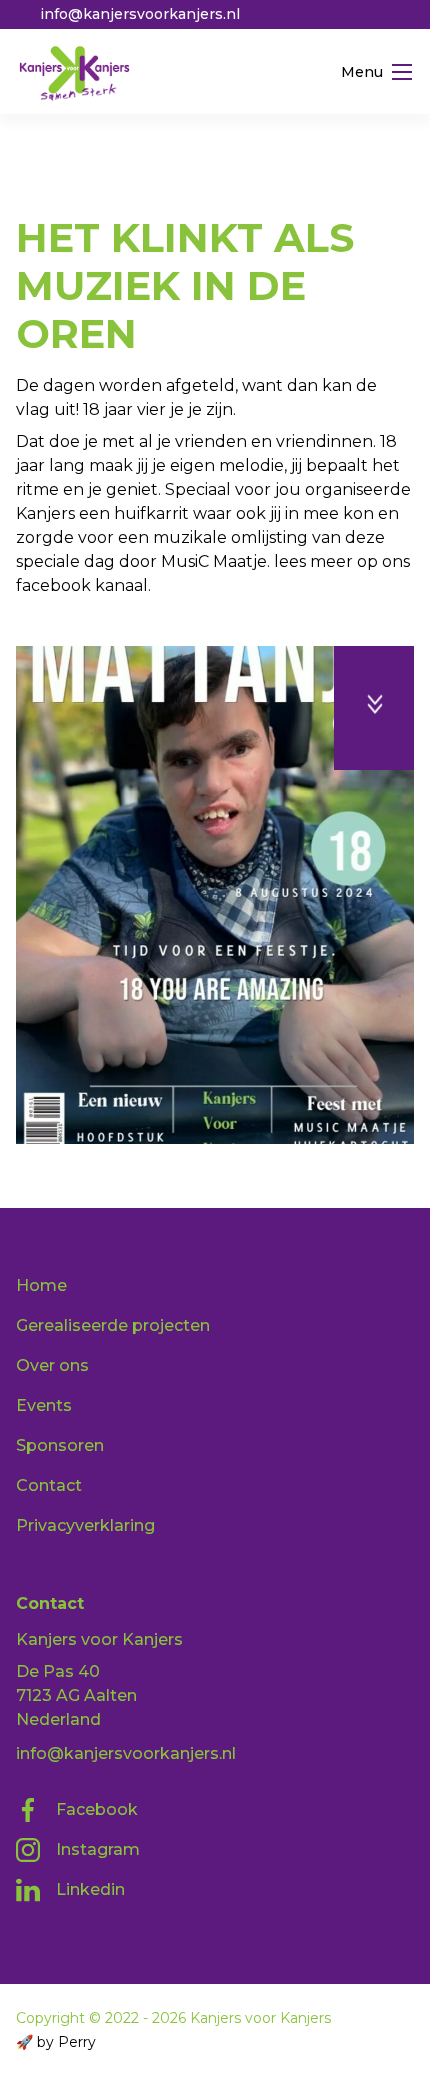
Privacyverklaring (85, 1525)
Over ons (52, 1365)
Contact (49, 1485)
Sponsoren (60, 1445)
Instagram (98, 1849)
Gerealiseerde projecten (191, 167)
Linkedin (90, 1889)
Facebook (97, 1809)
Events (44, 1405)
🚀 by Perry (56, 2042)
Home (40, 167)
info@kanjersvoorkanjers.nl (126, 1753)
